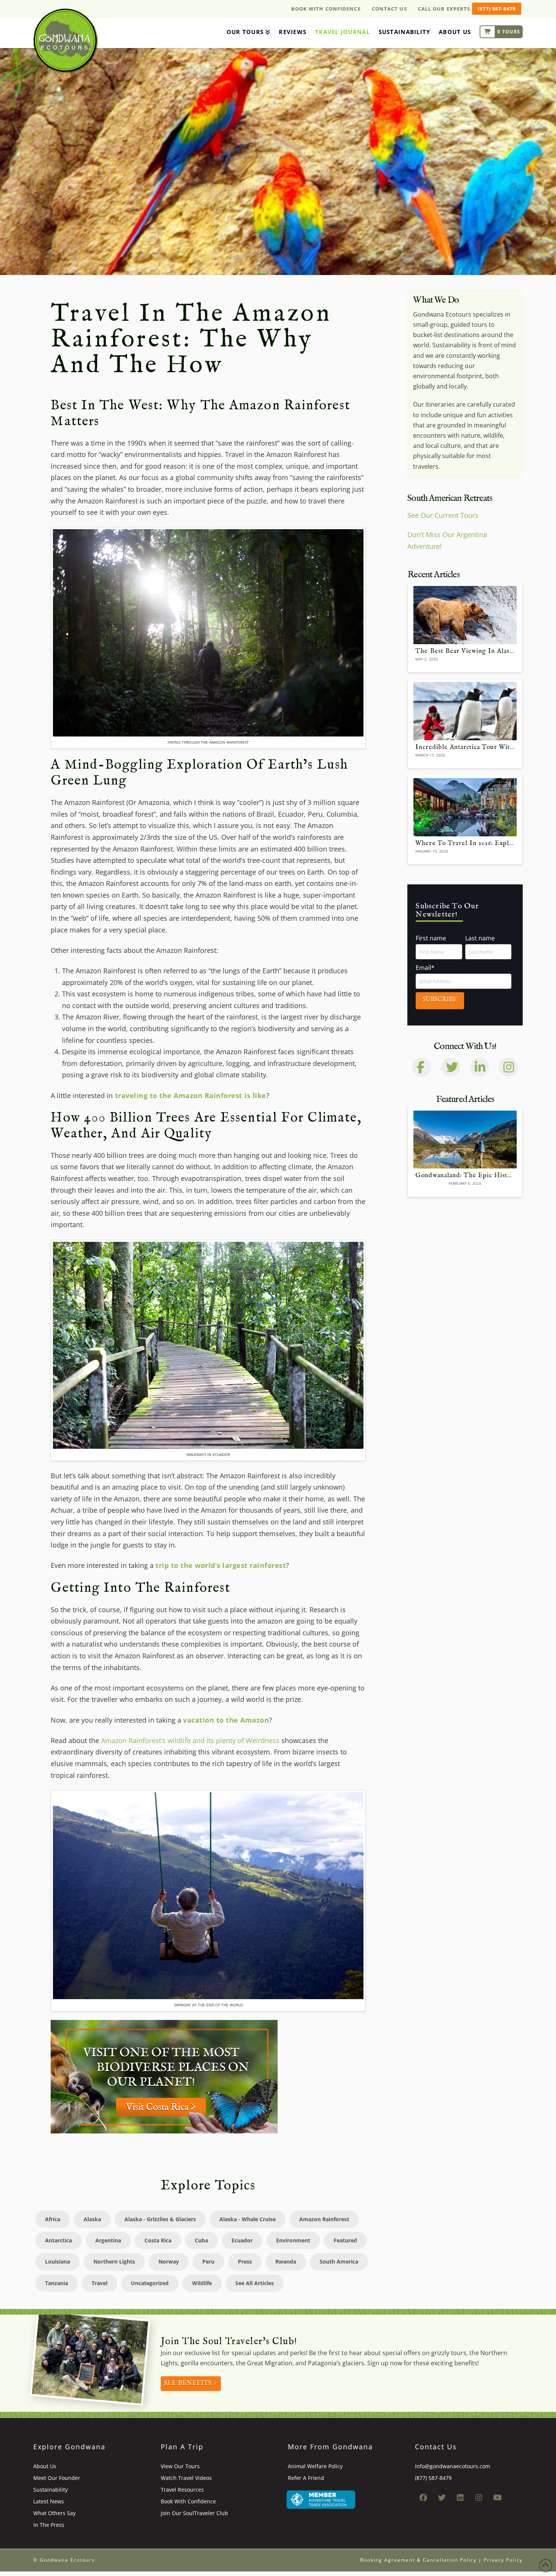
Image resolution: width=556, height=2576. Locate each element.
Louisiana (57, 2261)
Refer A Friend (306, 2478)
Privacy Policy (503, 2560)
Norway (169, 2261)
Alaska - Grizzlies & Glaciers (160, 2219)
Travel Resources (182, 2490)
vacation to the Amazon (226, 1720)
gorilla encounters (207, 2363)
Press (245, 2261)
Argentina (108, 2240)
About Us (45, 2466)
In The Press (49, 2525)
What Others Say (54, 2513)
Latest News (49, 2501)
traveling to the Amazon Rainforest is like (189, 1095)
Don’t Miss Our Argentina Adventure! (447, 540)
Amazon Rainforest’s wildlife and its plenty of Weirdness (190, 1740)
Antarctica (58, 2240)
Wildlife (202, 2283)
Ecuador (242, 2240)
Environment (293, 2240)
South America (339, 2261)
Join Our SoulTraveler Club (194, 2513)
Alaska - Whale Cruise (248, 2219)
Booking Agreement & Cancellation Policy (418, 2560)
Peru (208, 2261)
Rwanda (286, 2261)
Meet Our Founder (57, 2478)
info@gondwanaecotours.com (453, 2466)
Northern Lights (114, 2261)
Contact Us (389, 9)
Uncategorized (150, 2283)
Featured (345, 2240)
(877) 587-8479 (497, 9)
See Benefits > (191, 2383)
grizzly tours (449, 2353)
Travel (99, 2283)
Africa (53, 2219)
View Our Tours (180, 2466)
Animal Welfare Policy (315, 2466)
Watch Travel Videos (186, 2478)
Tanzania (57, 2283)
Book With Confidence (326, 9)
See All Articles (255, 2283)
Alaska (92, 2219)
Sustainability (50, 2490)
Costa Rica (158, 2240)
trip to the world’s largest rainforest (221, 1565)
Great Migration (270, 2363)
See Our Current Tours (443, 515)
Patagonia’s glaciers (336, 2363)
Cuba (201, 2240)
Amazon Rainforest (324, 2219)
